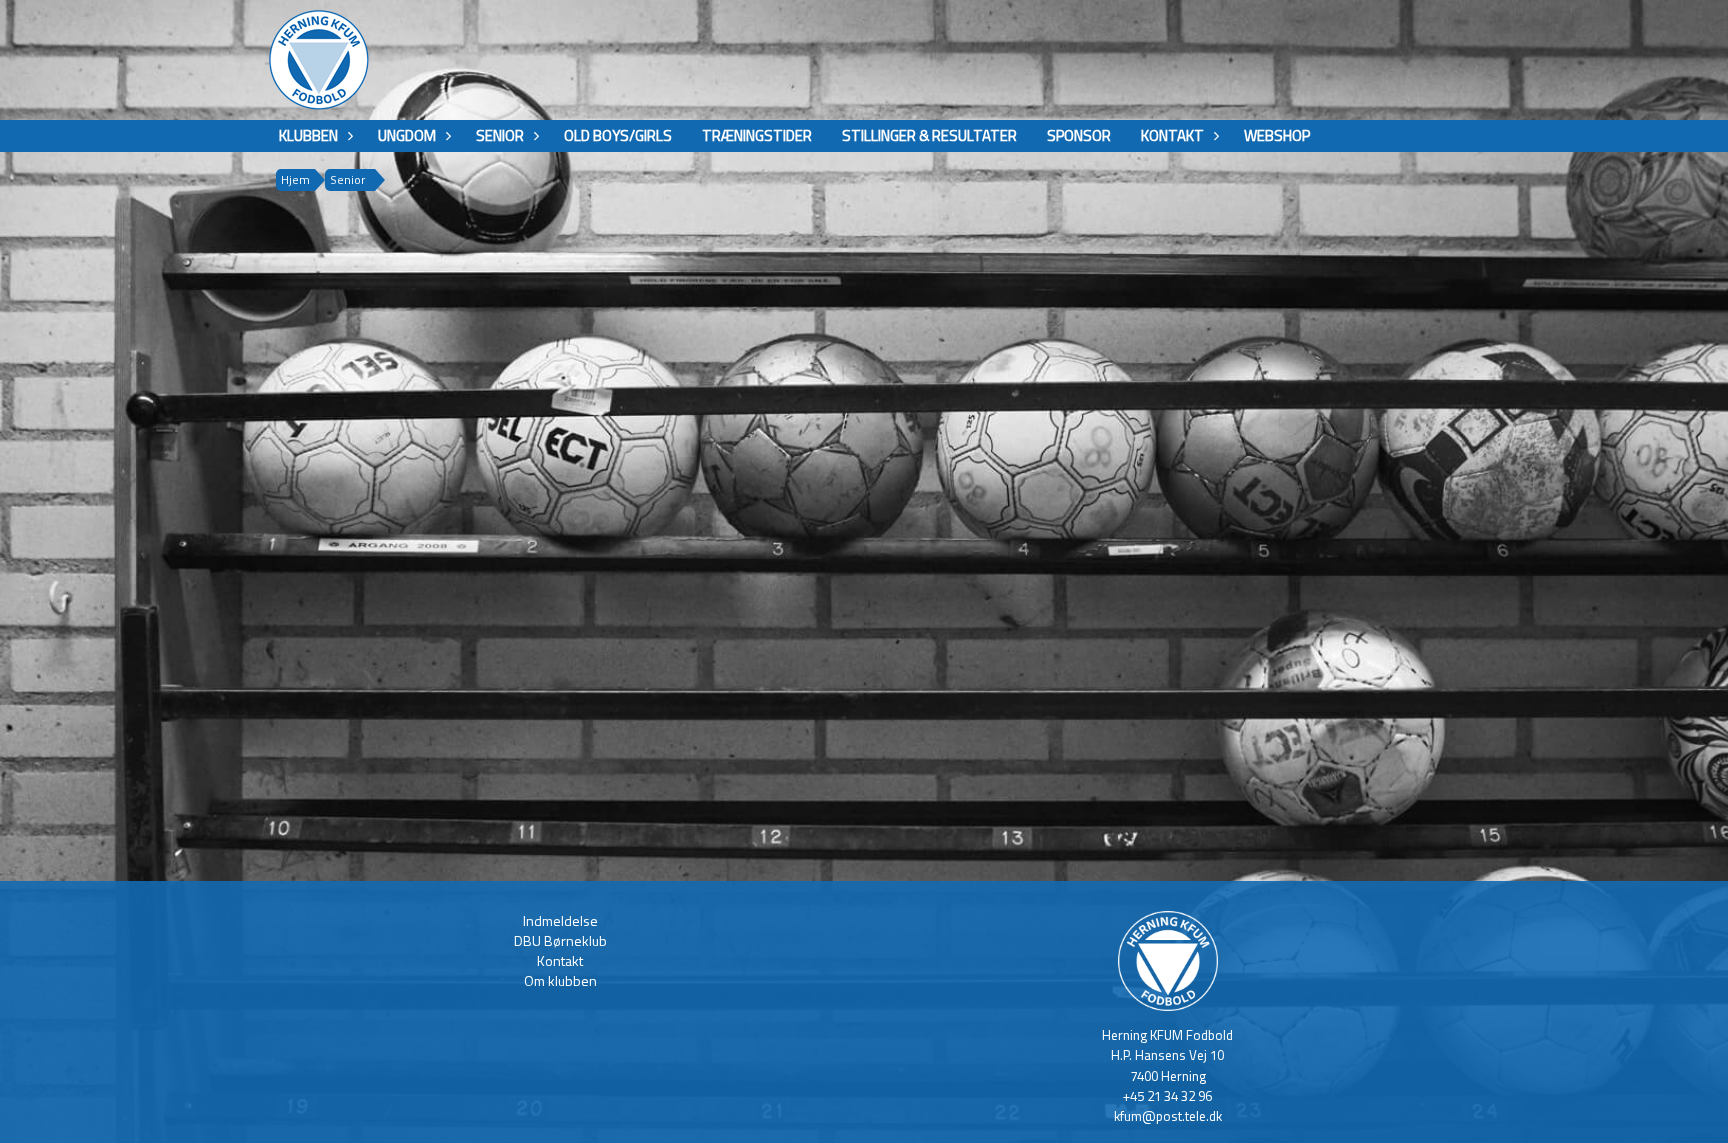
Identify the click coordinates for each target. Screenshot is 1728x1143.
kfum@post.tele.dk (1168, 1116)
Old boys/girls (618, 135)
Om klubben (560, 980)
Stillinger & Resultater (929, 135)
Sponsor (1079, 135)
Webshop (1277, 135)
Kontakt (560, 960)
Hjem (295, 179)
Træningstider (757, 135)
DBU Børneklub (560, 940)
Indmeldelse (560, 920)
